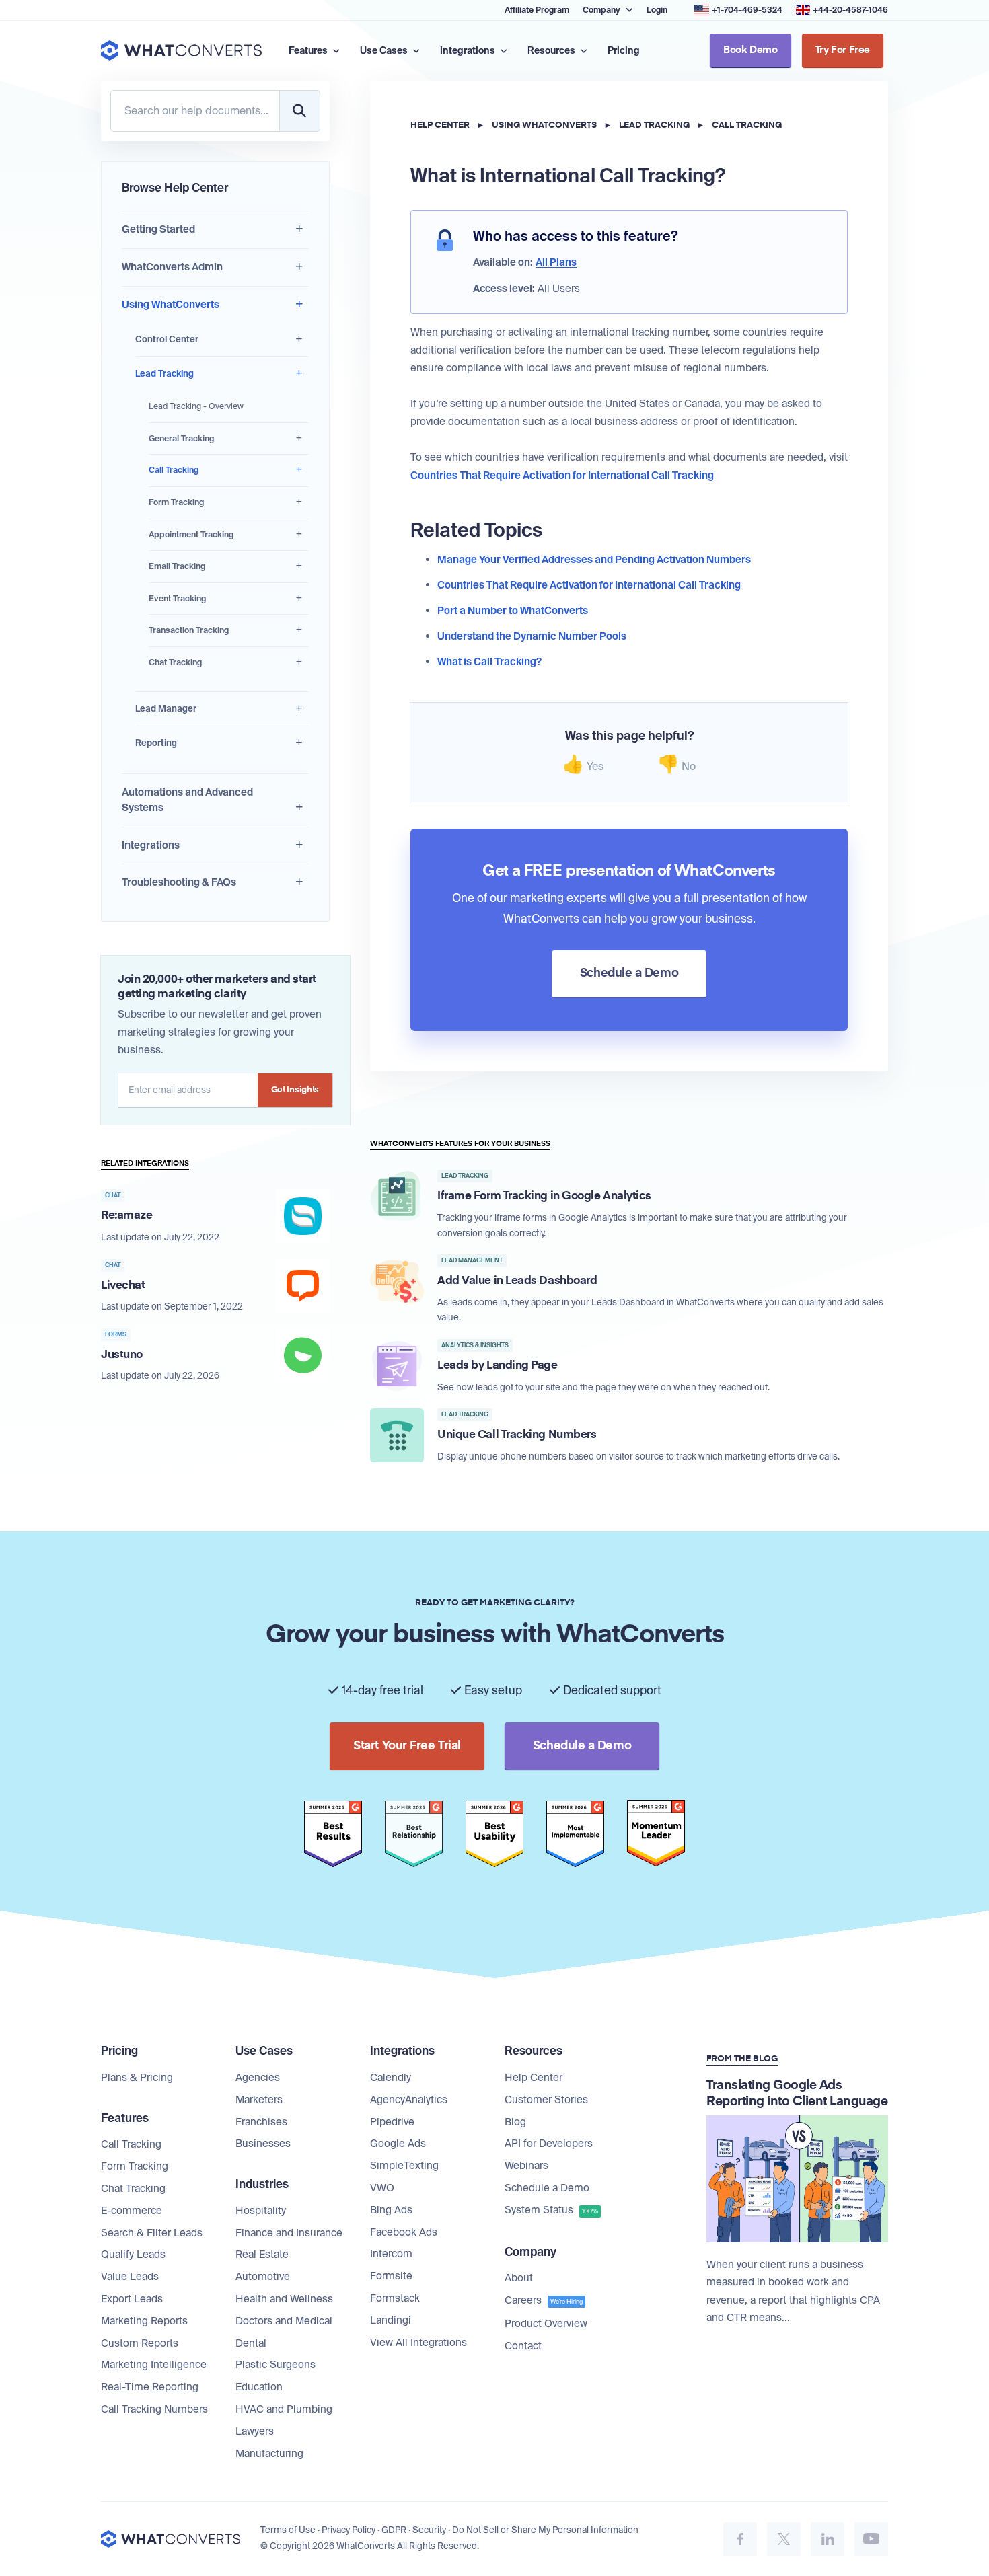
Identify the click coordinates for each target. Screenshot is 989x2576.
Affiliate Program (537, 10)
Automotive (263, 2277)
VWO (382, 2188)
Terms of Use (288, 2530)
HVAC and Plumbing (284, 2409)
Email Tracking (177, 566)
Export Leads (132, 2299)
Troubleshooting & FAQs (179, 882)
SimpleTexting (404, 2166)
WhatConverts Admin (172, 267)
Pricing (624, 50)
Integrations (151, 845)
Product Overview (546, 2324)
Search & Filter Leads (152, 2233)
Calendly (391, 2078)
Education (259, 2387)
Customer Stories (546, 2100)
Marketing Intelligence (154, 2365)
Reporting (156, 743)
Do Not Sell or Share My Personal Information (545, 2530)
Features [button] (309, 50)
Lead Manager (166, 709)
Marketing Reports (144, 2321)
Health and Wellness (284, 2299)
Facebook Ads (404, 2232)
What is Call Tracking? (489, 662)
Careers (544, 2300)
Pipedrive (392, 2122)
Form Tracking (176, 502)
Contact (523, 2346)
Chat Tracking (175, 662)
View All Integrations (418, 2343)
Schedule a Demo (547, 2188)
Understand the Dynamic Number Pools (532, 636)
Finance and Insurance (289, 2233)
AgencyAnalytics (409, 2100)
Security (429, 2530)
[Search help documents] (299, 111)
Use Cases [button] (385, 50)
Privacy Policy (349, 2530)
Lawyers (255, 2431)
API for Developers (549, 2144)
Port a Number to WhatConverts (513, 611)
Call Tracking (174, 470)
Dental (251, 2343)
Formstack (395, 2298)
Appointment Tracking (191, 535)
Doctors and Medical (284, 2321)
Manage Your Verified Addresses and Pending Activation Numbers (594, 560)
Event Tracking (177, 599)
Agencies (258, 2078)
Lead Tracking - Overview (196, 406)
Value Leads (130, 2277)
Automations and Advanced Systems (187, 800)
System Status (551, 2210)
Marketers (259, 2100)
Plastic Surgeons (276, 2365)
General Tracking (181, 439)
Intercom (391, 2254)
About (519, 2278)
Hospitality (261, 2211)
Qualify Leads (133, 2255)
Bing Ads (391, 2210)
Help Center (440, 125)
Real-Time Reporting (150, 2387)
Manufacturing (269, 2454)
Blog (515, 2122)
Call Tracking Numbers (154, 2409)
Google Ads (398, 2144)
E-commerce (132, 2211)
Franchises (261, 2122)
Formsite (391, 2276)
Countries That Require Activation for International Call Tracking (562, 476)
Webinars (526, 2166)
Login (657, 10)
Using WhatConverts (171, 305)
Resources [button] (552, 50)
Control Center (167, 339)
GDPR (394, 2530)
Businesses (263, 2144)
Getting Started (158, 229)
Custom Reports (140, 2343)
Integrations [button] (469, 50)
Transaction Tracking (189, 630)
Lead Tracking (164, 374)
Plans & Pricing (137, 2078)
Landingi (391, 2320)
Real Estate (262, 2255)
